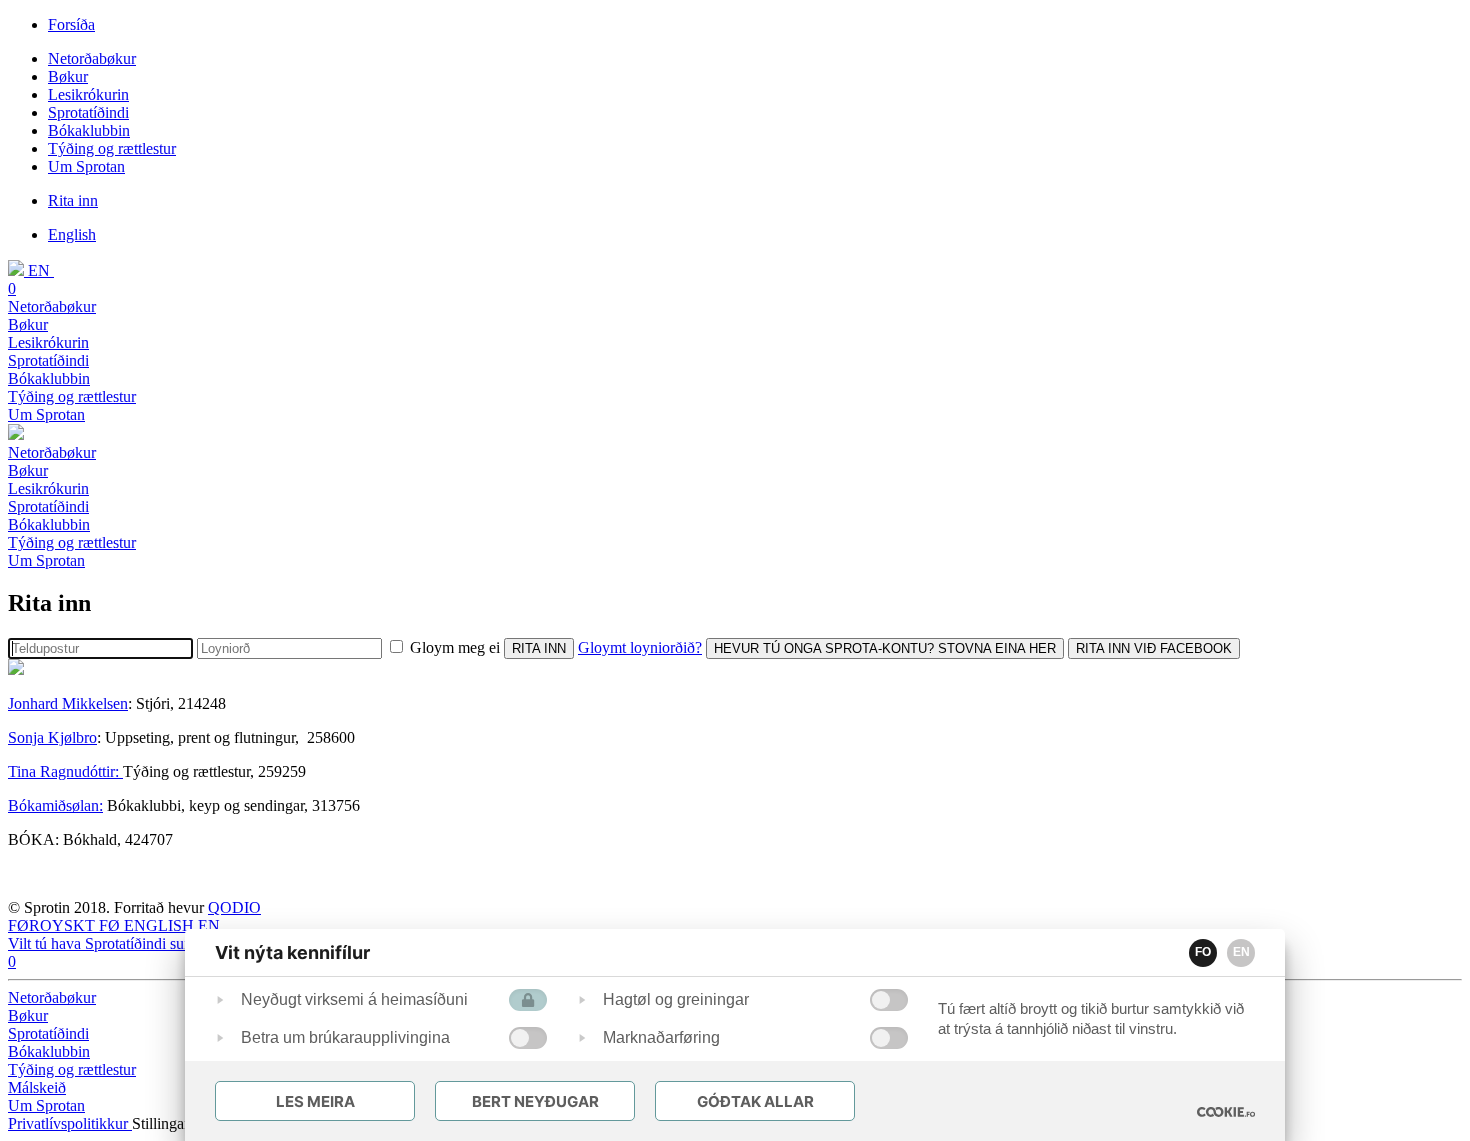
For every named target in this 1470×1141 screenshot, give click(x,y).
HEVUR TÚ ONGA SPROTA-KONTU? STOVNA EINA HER (885, 648)
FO (1203, 952)
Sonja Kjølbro (52, 737)
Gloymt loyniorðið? (640, 647)
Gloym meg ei (455, 647)
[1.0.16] (1226, 1112)
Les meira (315, 1101)
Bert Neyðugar (535, 1101)
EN (1241, 952)
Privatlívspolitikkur (70, 1123)
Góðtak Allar (755, 1101)
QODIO (234, 907)
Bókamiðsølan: (55, 805)
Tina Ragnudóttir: (65, 771)
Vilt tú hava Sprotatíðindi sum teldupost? (136, 943)
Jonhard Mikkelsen (68, 703)
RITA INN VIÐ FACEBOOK (1154, 648)
